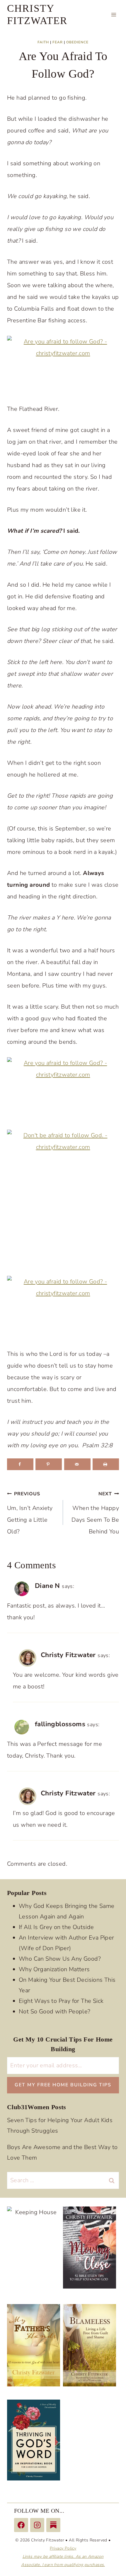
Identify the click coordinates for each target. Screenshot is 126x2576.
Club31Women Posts (37, 2107)
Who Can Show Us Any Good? (60, 1959)
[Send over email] (77, 1464)
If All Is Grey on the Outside (56, 1927)
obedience (77, 42)
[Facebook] (21, 2525)
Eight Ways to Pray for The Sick (61, 2001)
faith (43, 42)
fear (58, 42)
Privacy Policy (63, 2548)
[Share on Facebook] (20, 1464)
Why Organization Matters (54, 1969)
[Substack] (53, 2525)
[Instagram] (37, 2525)
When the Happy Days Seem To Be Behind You (95, 1513)
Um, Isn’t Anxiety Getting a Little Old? (30, 1513)
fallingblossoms (60, 1724)
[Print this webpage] (106, 1464)
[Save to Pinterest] (49, 1464)
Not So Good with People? (55, 2011)
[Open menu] (114, 15)
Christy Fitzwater (68, 1655)
